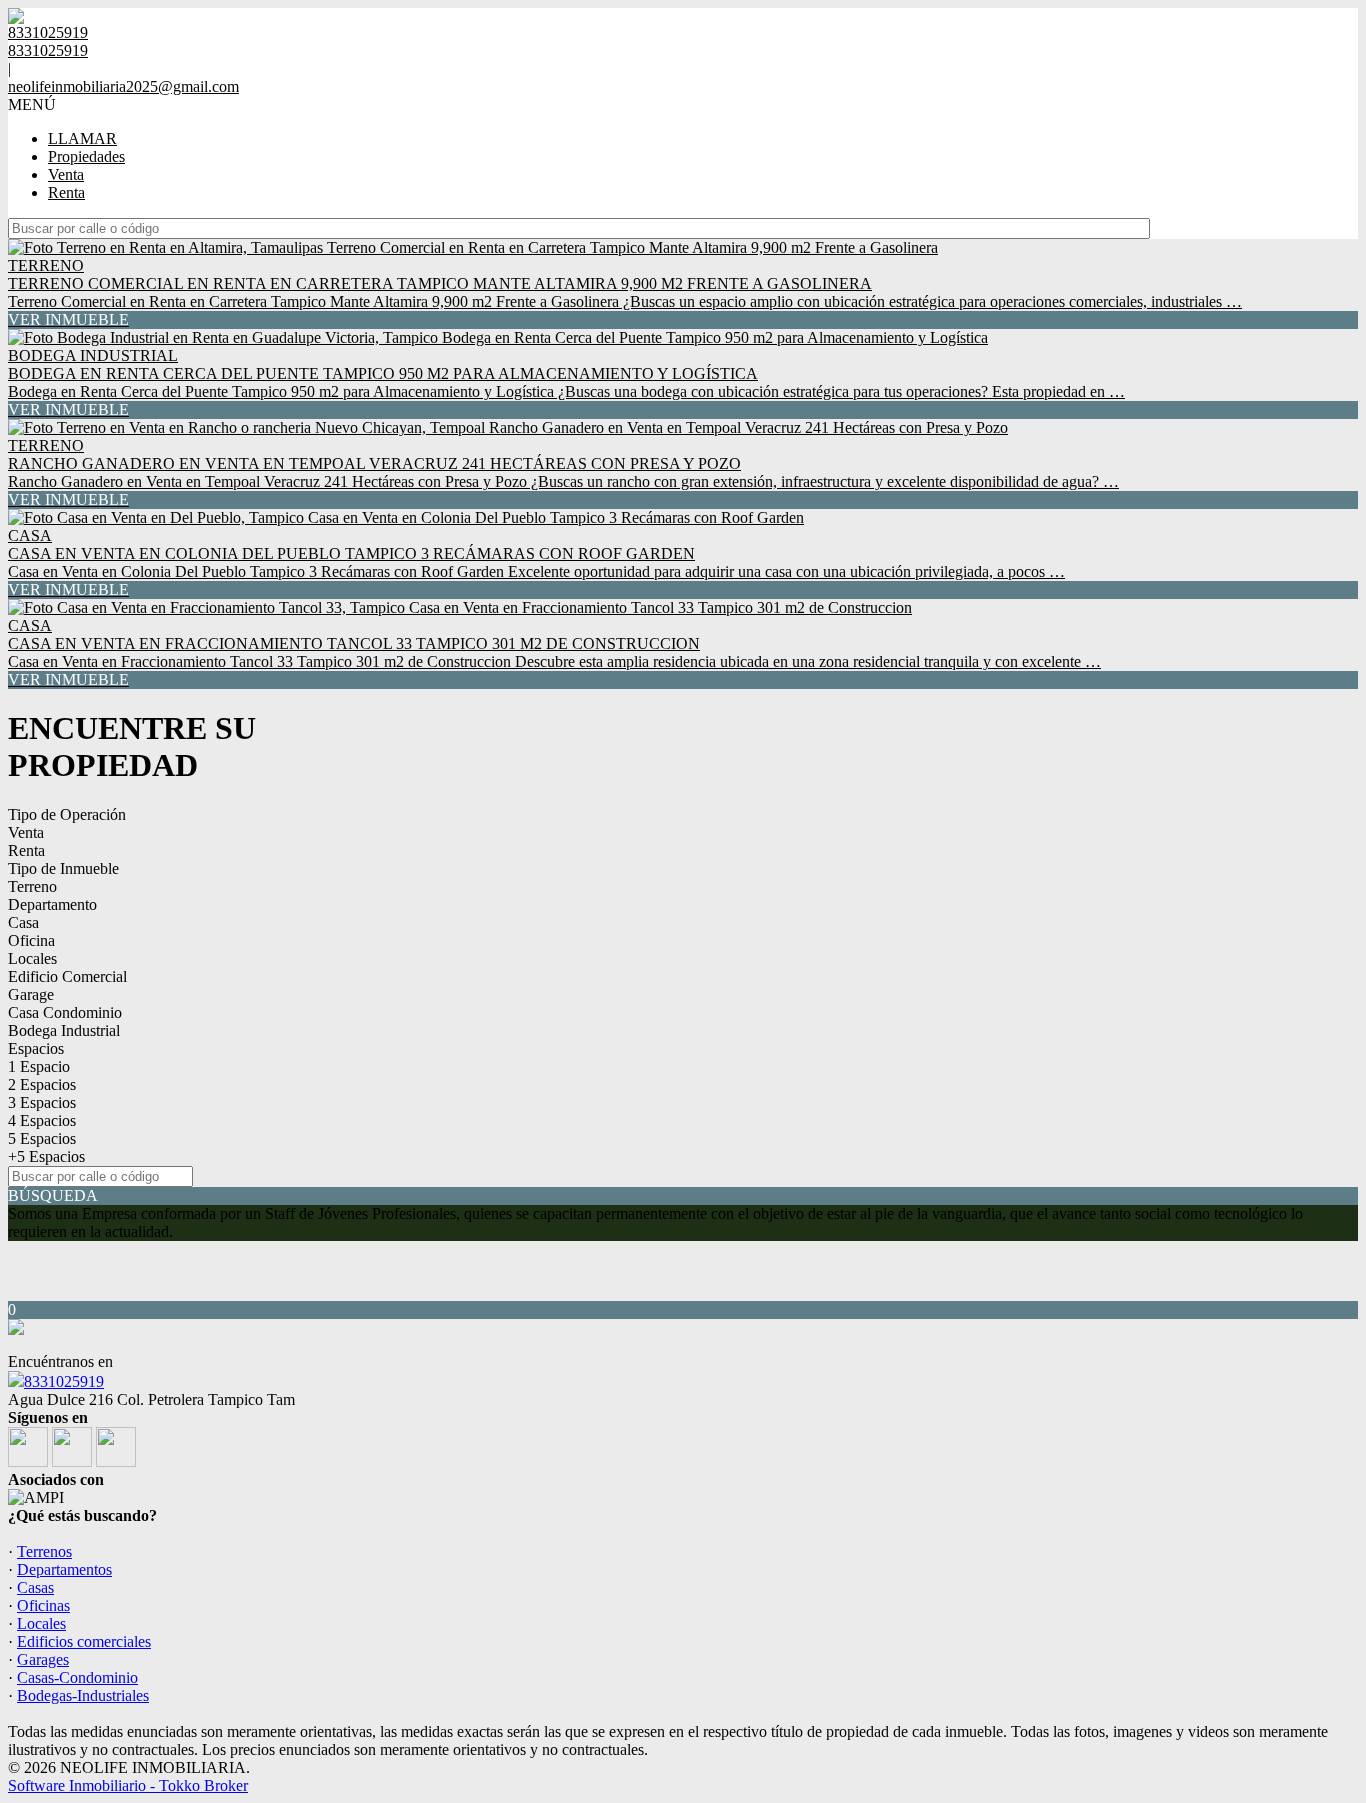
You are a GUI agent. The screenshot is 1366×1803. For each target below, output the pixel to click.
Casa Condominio (65, 1012)
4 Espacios (42, 1120)
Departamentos (64, 1569)
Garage (31, 994)
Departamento (52, 904)
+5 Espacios (46, 1156)
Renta (66, 192)
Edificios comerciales (84, 1641)
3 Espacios (42, 1102)
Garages (43, 1659)
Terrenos (44, 1551)
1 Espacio (39, 1066)
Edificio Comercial (67, 976)
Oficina (31, 940)
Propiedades (86, 156)
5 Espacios (42, 1138)
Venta (66, 174)
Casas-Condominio (77, 1677)
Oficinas (43, 1605)
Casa (23, 922)
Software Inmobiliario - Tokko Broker (128, 1785)
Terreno (32, 886)
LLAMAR (82, 138)
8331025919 (64, 1381)
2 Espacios (42, 1084)
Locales (32, 958)
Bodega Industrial (64, 1030)
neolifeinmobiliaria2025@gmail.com (123, 86)
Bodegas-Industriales (83, 1695)
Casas (35, 1587)
